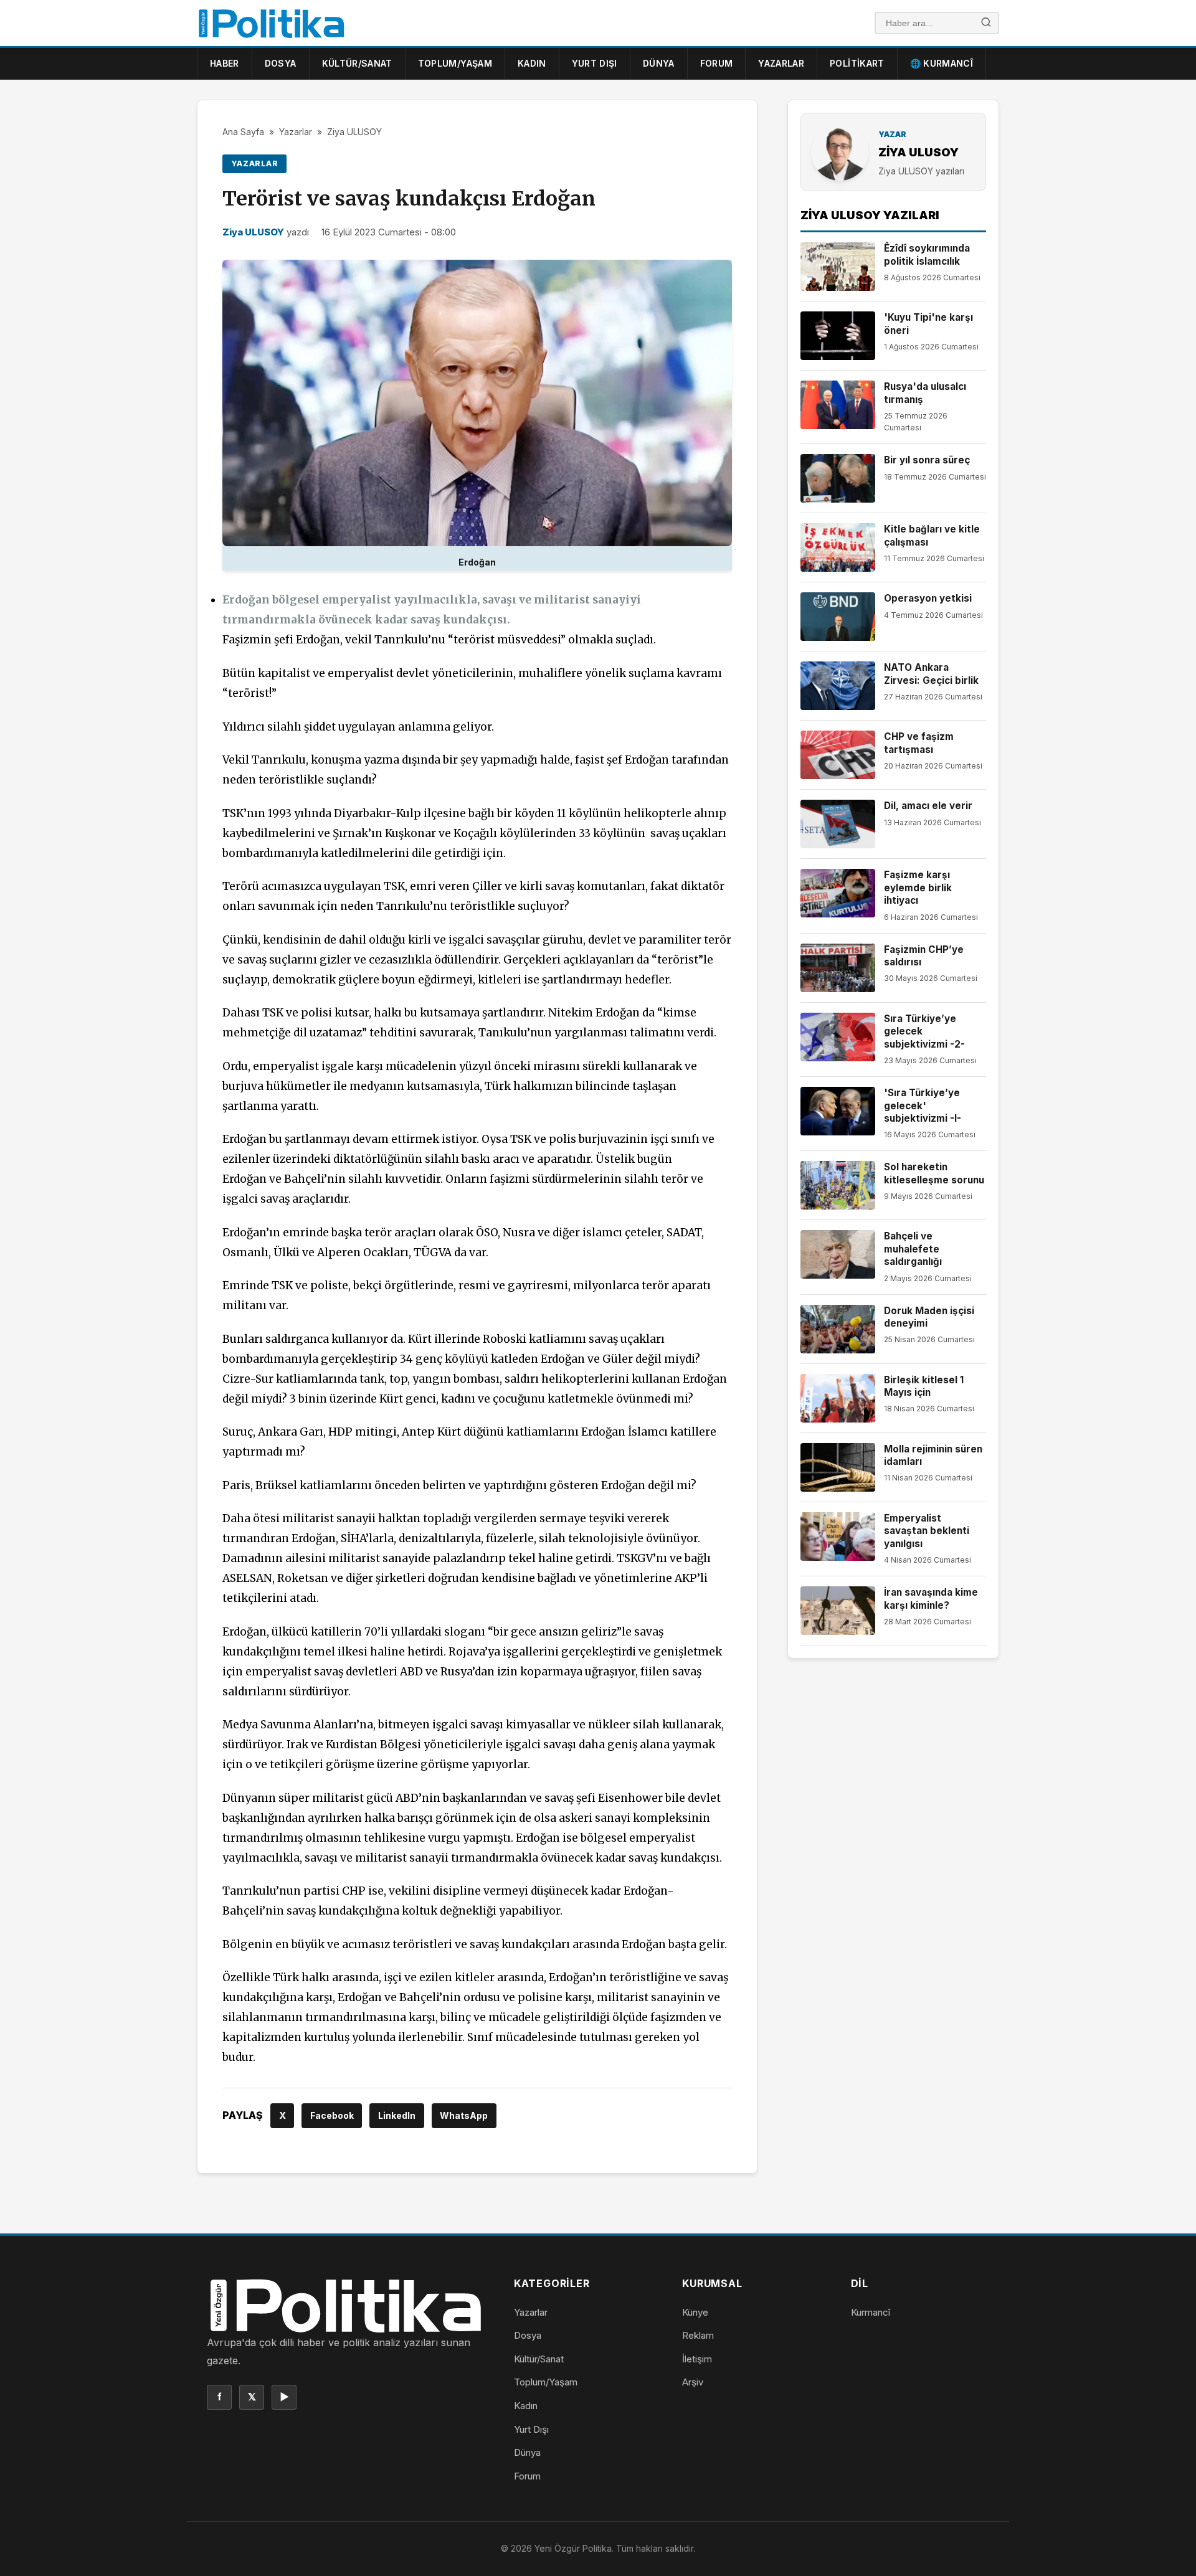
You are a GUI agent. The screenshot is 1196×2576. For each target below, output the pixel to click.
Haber (225, 63)
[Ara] (986, 23)
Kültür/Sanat (357, 63)
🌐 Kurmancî (942, 63)
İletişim (697, 2359)
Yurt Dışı (595, 63)
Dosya (281, 63)
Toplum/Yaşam (455, 63)
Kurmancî (871, 2312)
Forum (717, 63)
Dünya (659, 63)
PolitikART (857, 63)
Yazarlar (781, 63)
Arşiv (693, 2382)
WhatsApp (464, 2115)
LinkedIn (397, 2115)
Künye (695, 2312)
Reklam (698, 2335)
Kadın (532, 63)
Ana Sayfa (243, 132)
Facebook (332, 2115)
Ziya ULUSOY (354, 132)
